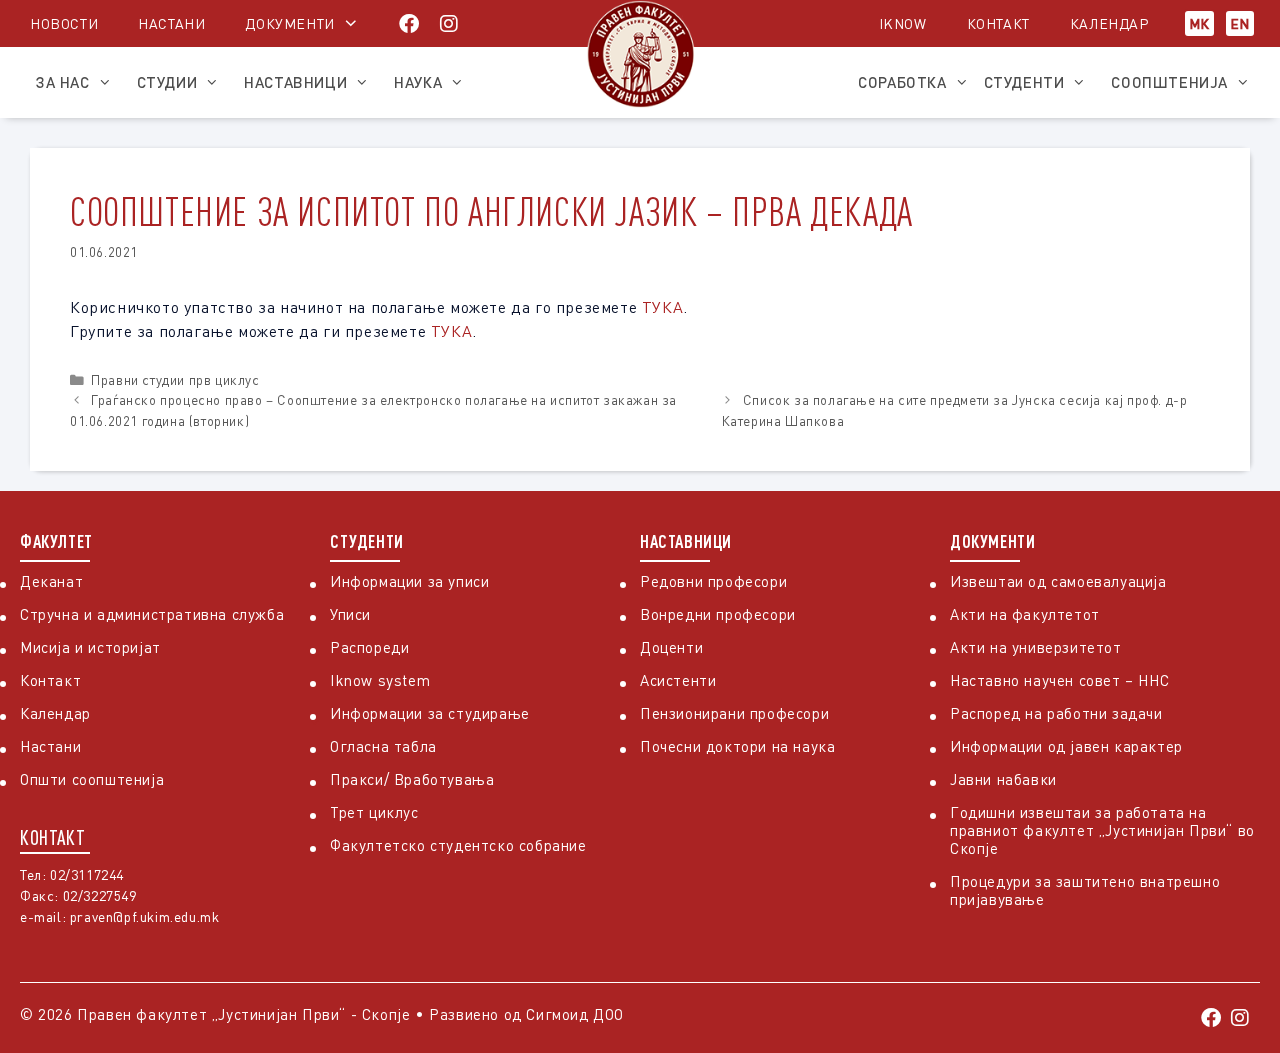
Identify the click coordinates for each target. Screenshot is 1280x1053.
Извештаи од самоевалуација (1058, 581)
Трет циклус (374, 812)
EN (1240, 23)
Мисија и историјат (90, 647)
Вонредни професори (718, 614)
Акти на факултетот (1025, 614)
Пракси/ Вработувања (412, 779)
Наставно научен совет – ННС (1059, 680)
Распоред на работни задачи (1056, 713)
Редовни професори (713, 581)
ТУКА (662, 307)
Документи (289, 23)
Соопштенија (1169, 82)
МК (1199, 23)
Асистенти (678, 680)
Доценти (671, 647)
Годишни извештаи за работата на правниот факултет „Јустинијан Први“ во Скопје (1102, 830)
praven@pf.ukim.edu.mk (145, 916)
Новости (64, 23)
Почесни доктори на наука (737, 746)
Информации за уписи (409, 581)
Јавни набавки (1003, 779)
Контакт (998, 23)
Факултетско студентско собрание (458, 845)
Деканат (51, 581)
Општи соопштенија (92, 779)
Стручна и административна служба (152, 614)
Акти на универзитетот (1036, 647)
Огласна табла (383, 746)
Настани (171, 23)
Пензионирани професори (734, 713)
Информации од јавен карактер (1066, 746)
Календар (1109, 23)
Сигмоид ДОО (575, 1014)
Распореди (369, 647)
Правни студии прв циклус (175, 380)
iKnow (903, 23)
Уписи (350, 614)
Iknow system (380, 680)
